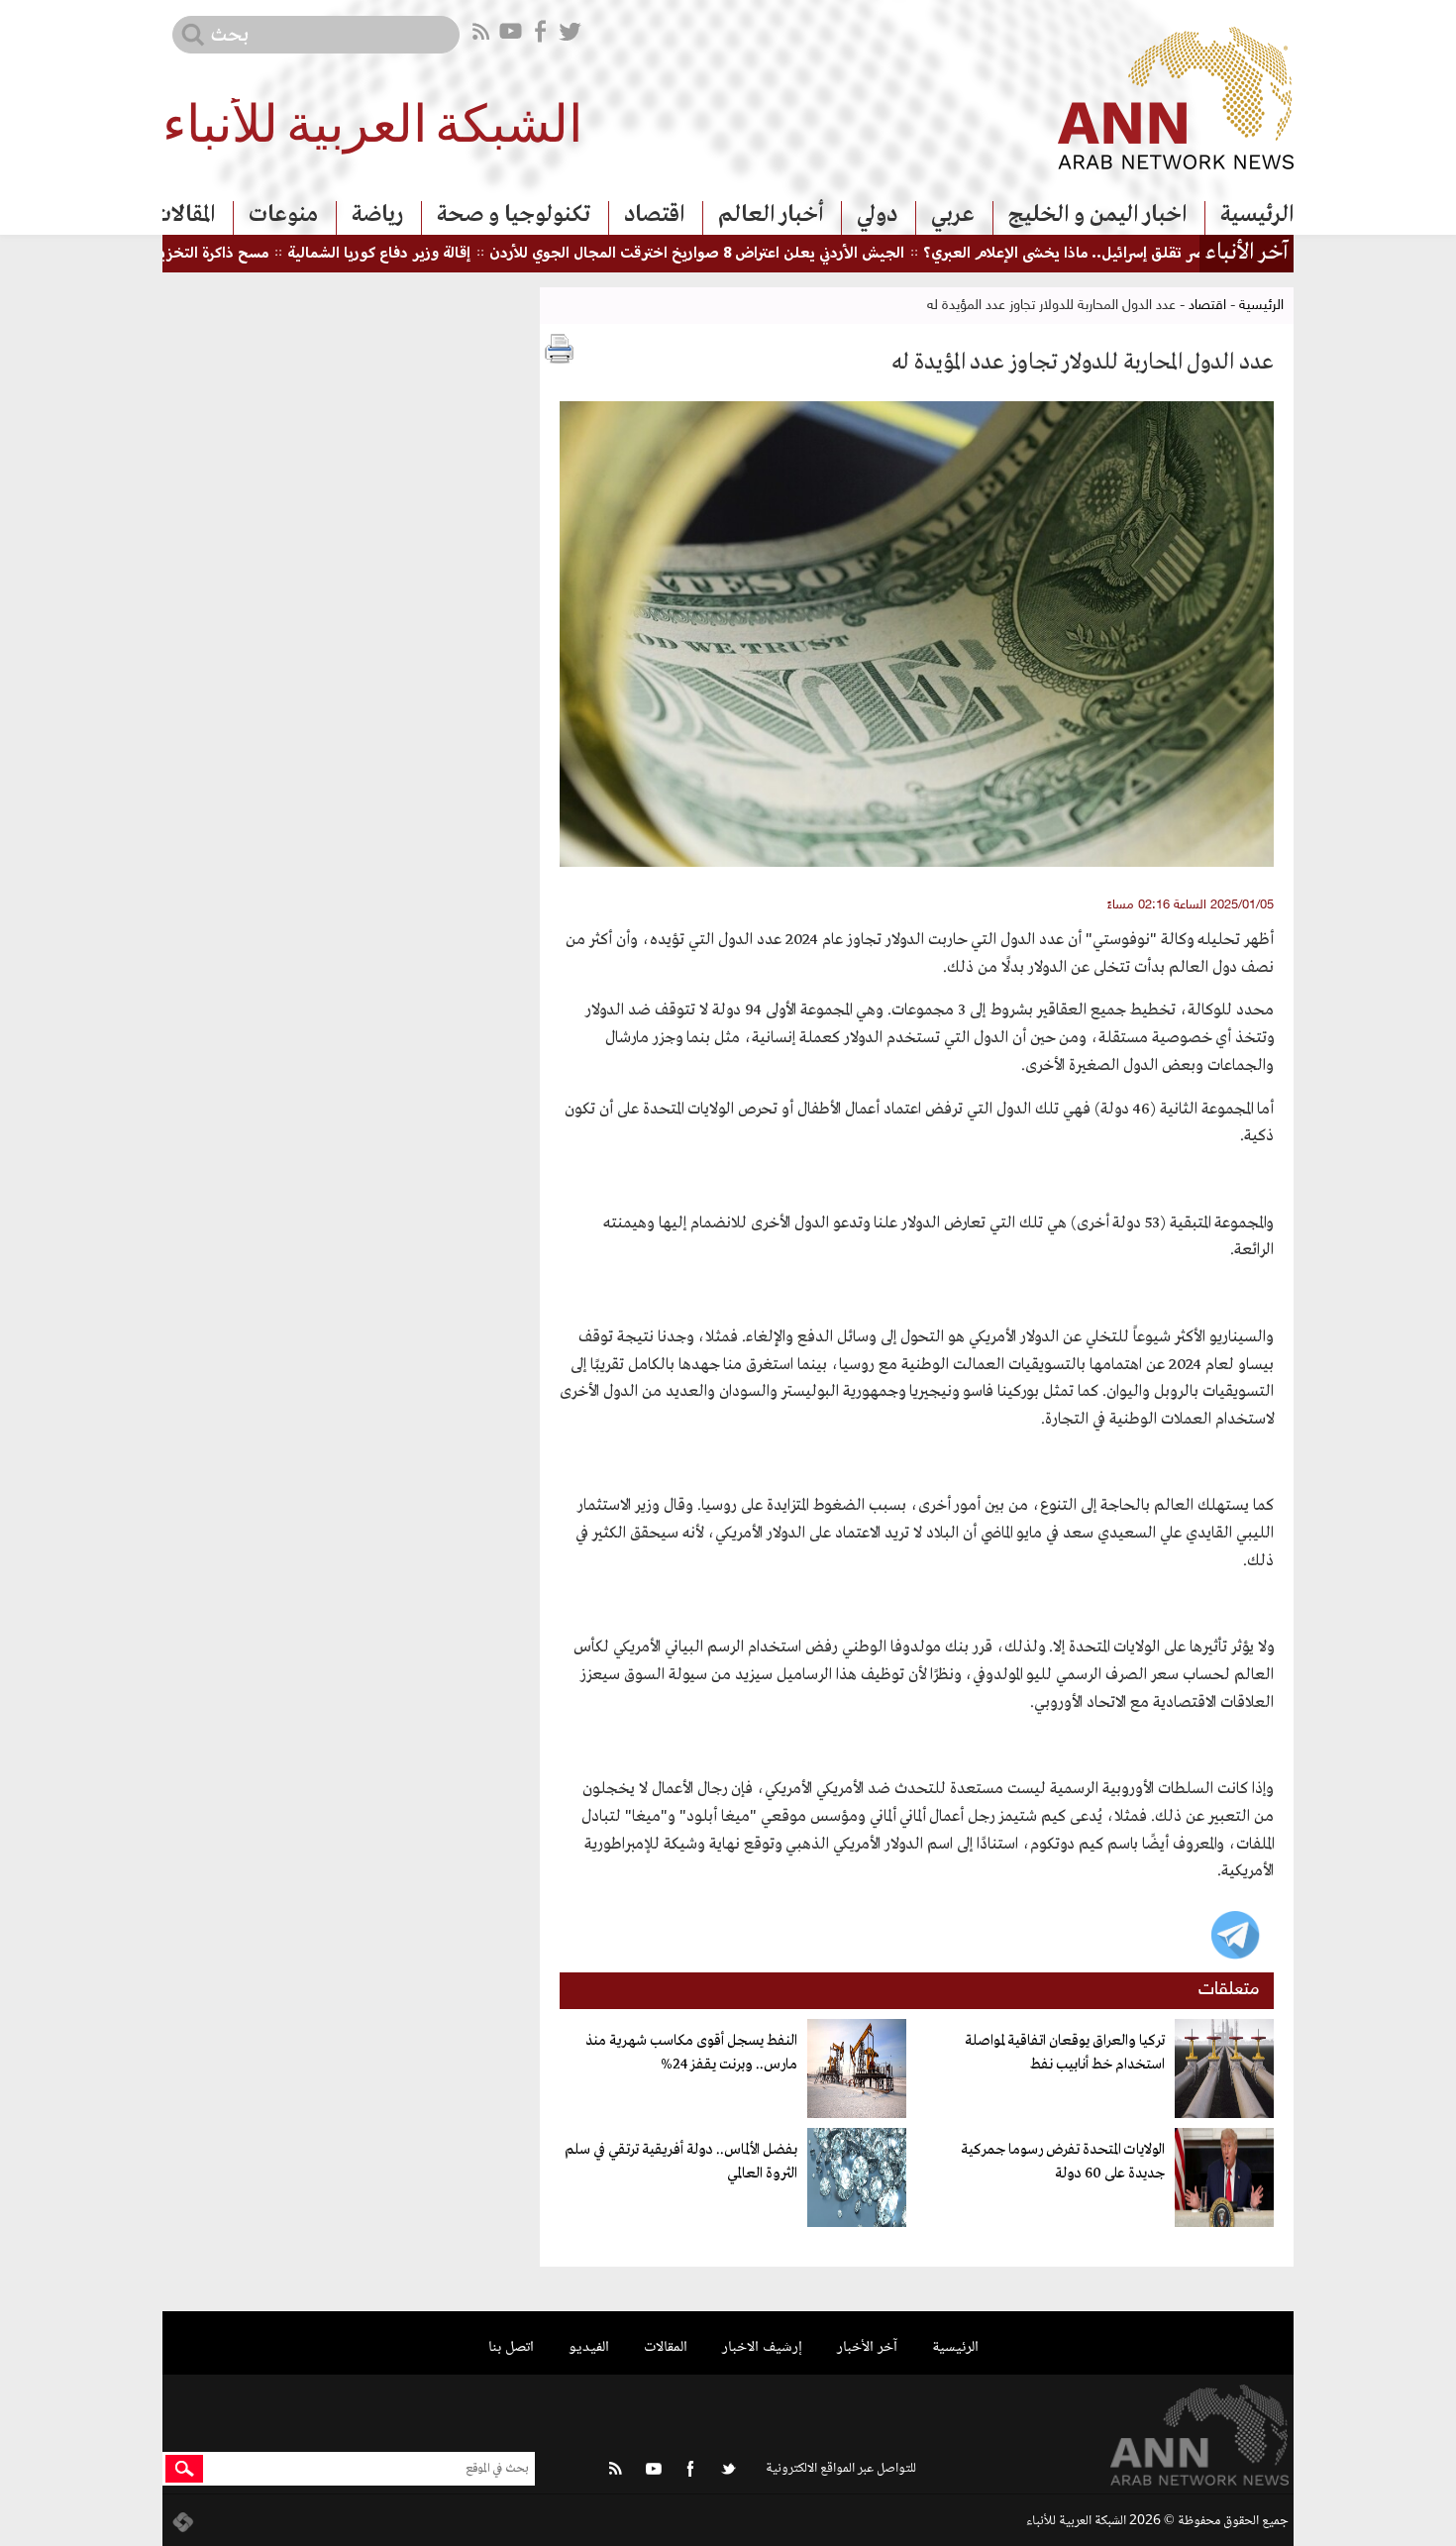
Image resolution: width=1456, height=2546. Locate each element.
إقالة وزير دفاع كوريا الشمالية (436, 254)
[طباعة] (560, 349)
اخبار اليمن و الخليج (1097, 215)
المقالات (184, 215)
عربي (953, 215)
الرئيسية (1257, 215)
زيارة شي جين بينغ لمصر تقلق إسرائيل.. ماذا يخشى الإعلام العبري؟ (1187, 254)
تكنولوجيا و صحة (514, 215)
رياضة (377, 215)
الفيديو (589, 2347)
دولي (877, 215)
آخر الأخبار (867, 2347)
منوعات (283, 215)
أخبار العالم (771, 215)
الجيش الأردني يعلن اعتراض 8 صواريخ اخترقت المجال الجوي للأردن (754, 254)
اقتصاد (654, 215)
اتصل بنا (511, 2347)
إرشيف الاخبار (762, 2347)
